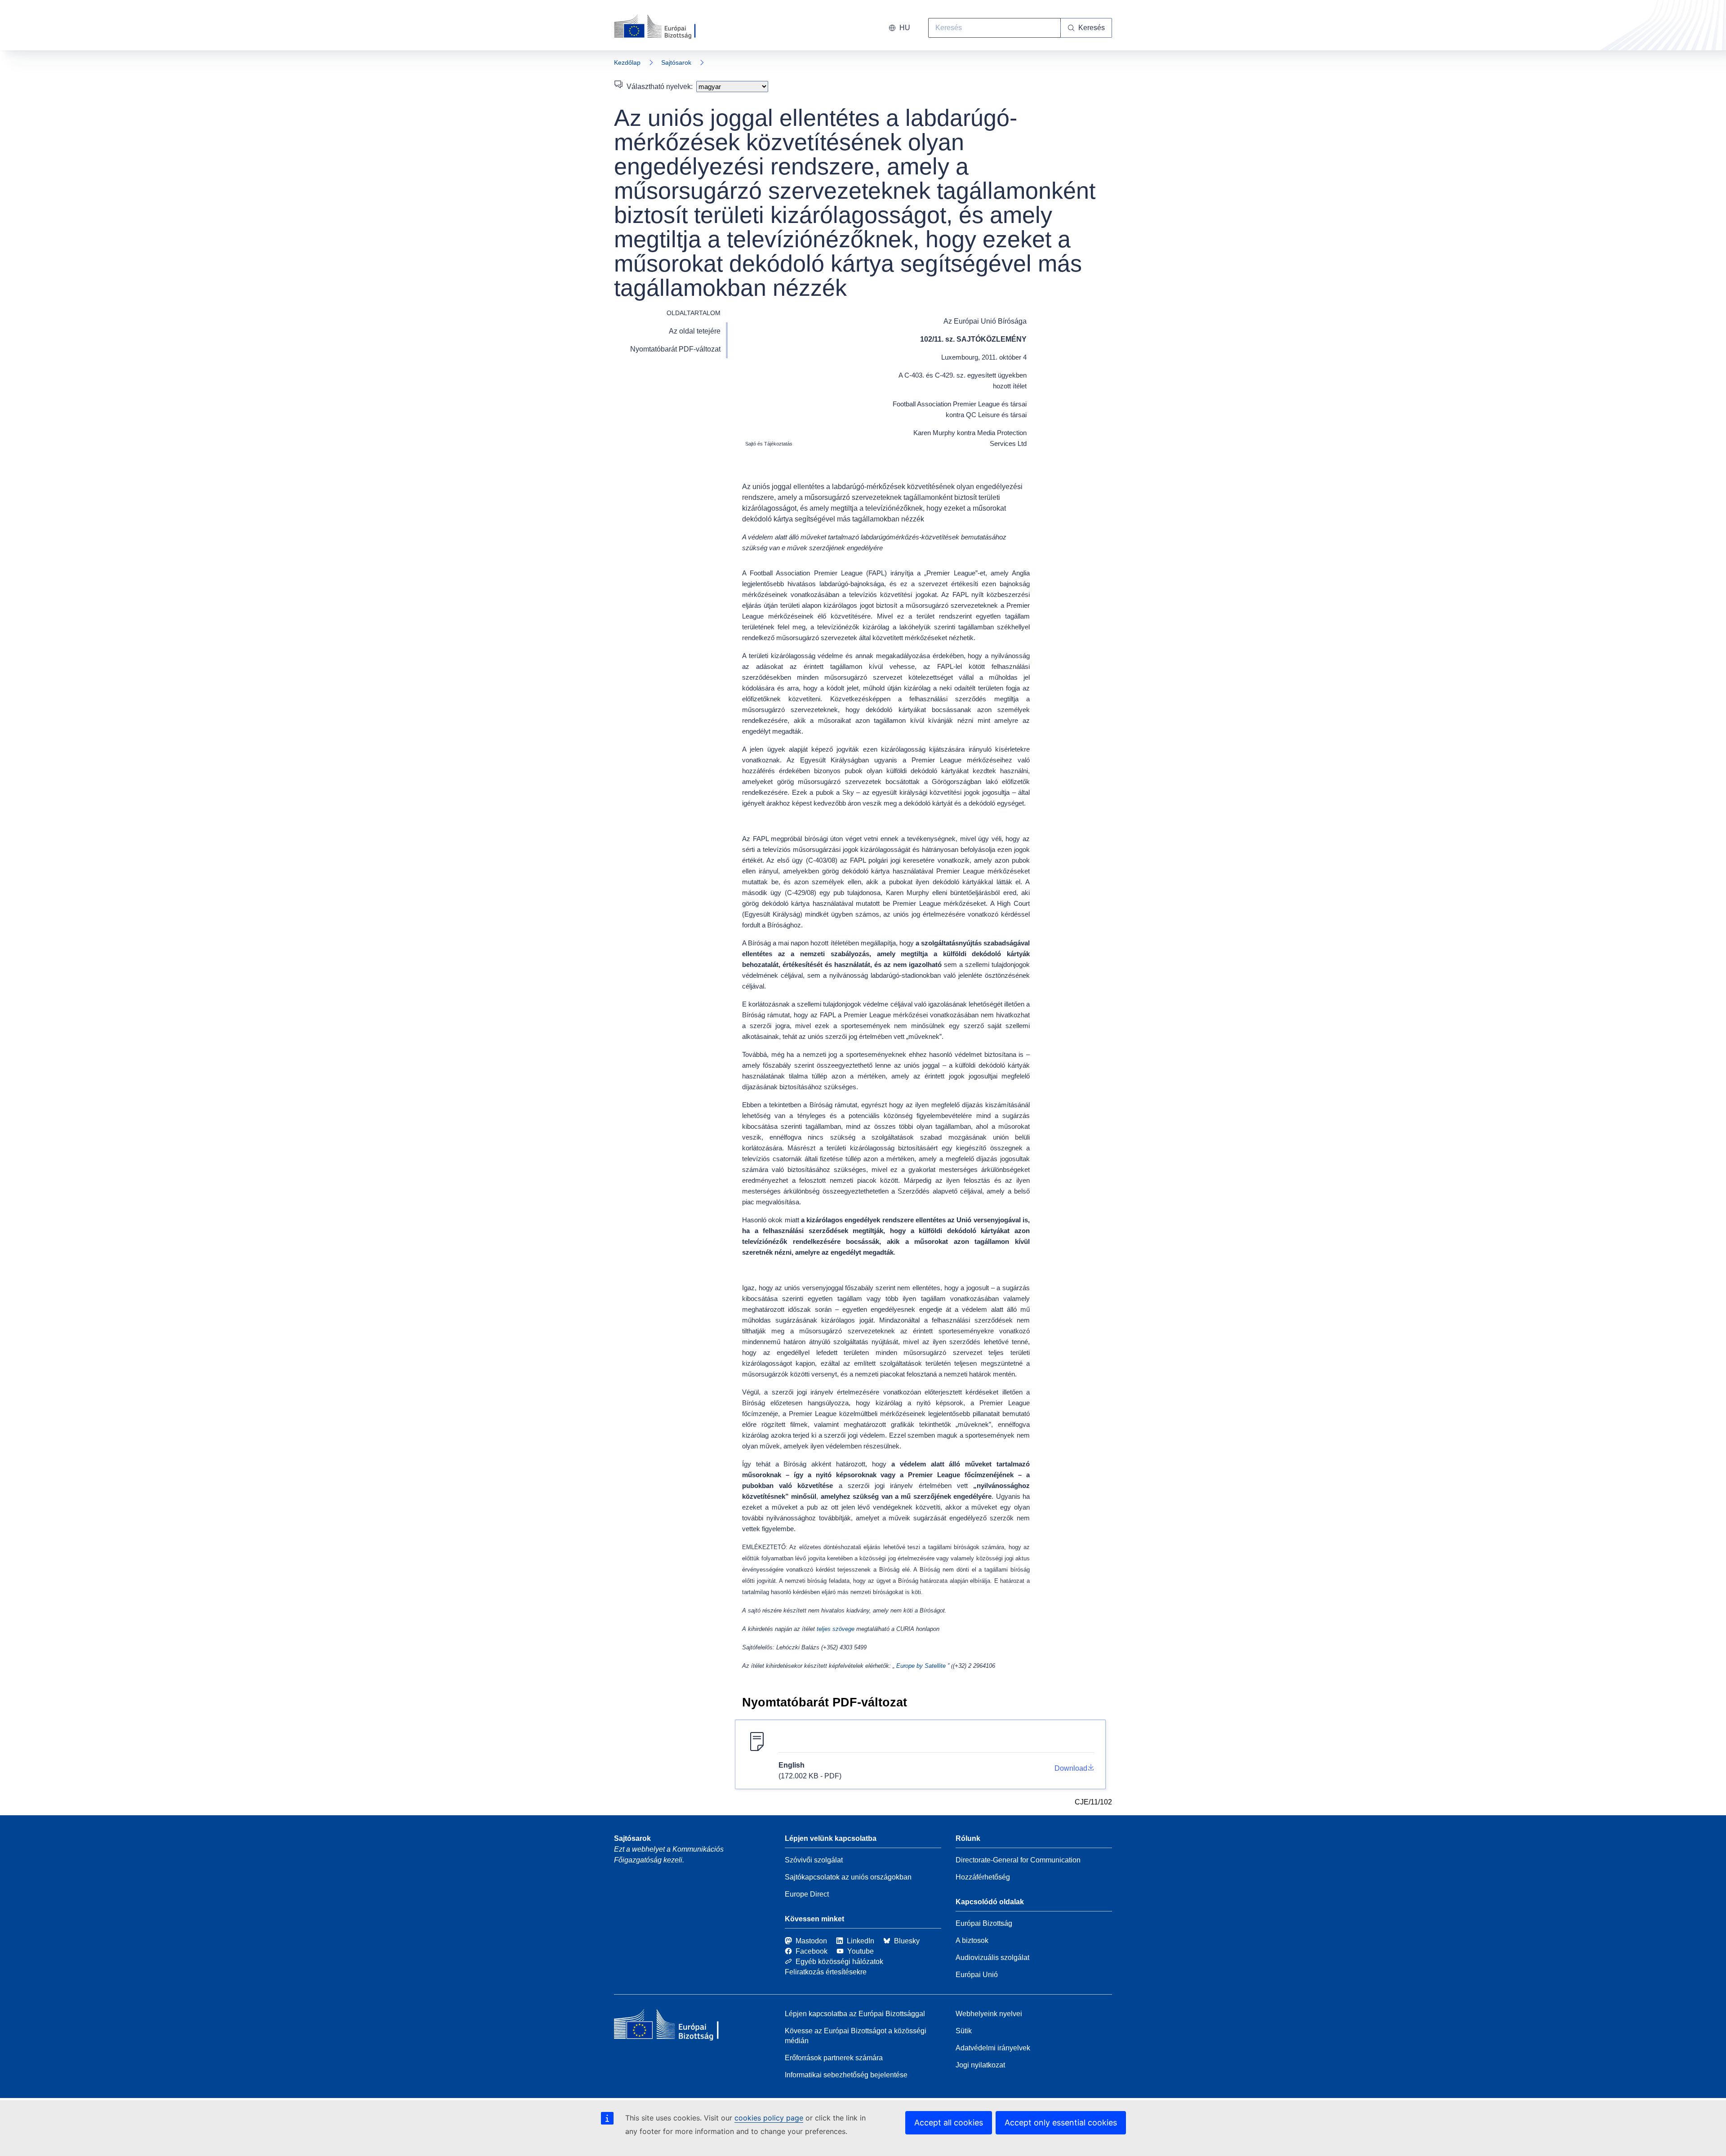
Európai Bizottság (984, 1923)
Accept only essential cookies (1061, 2123)
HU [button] (905, 28)
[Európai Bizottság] (665, 27)
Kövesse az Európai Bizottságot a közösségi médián (856, 2036)
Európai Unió (977, 1975)
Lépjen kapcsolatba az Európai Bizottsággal (855, 2014)
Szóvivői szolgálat (814, 1860)
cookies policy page (769, 2118)
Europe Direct (807, 1894)
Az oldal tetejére (695, 331)
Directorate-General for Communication (1018, 1860)
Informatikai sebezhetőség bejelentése (846, 2075)
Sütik (964, 2031)
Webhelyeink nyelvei (989, 2014)
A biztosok (972, 1940)
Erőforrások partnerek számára (834, 2058)
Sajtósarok (676, 62)
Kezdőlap (627, 62)
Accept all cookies (949, 2123)
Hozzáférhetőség (983, 1877)
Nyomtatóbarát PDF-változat (675, 349)
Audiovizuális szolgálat (992, 1958)
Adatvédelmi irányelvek (993, 2048)
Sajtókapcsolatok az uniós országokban (848, 1877)
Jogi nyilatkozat (980, 2065)
